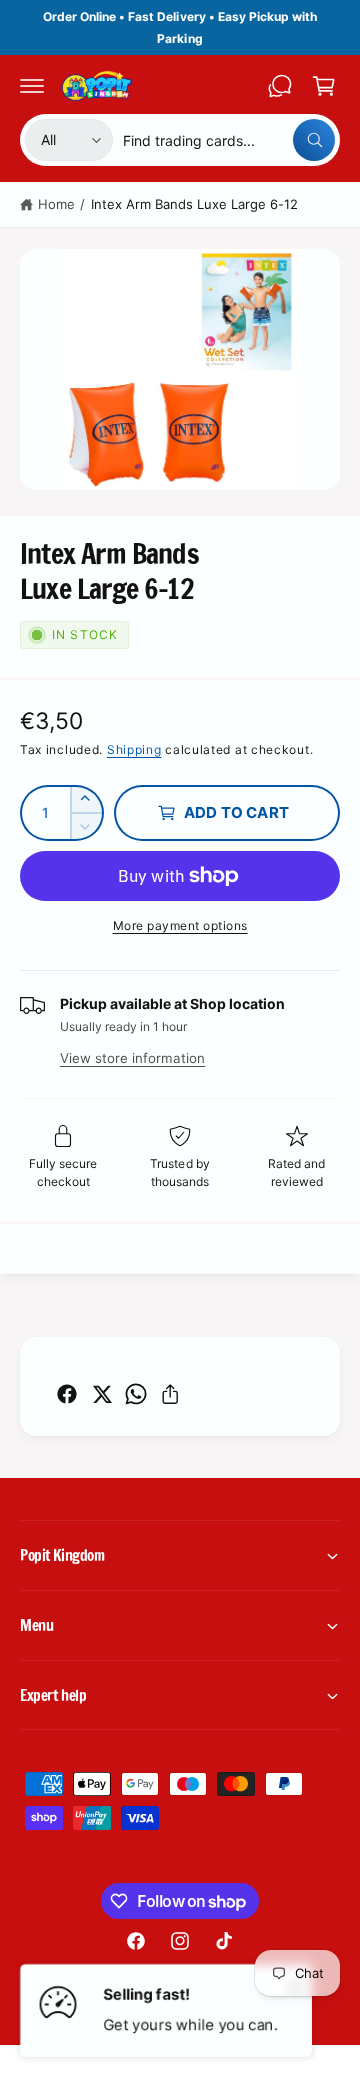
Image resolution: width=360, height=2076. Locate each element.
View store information (132, 1058)
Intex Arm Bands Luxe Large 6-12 (194, 204)
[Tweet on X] (102, 1394)
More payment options (180, 925)
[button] (32, 86)
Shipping (134, 749)
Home (56, 204)
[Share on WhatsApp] (136, 1394)
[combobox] (229, 140)
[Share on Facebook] (67, 1394)
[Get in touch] (280, 86)
